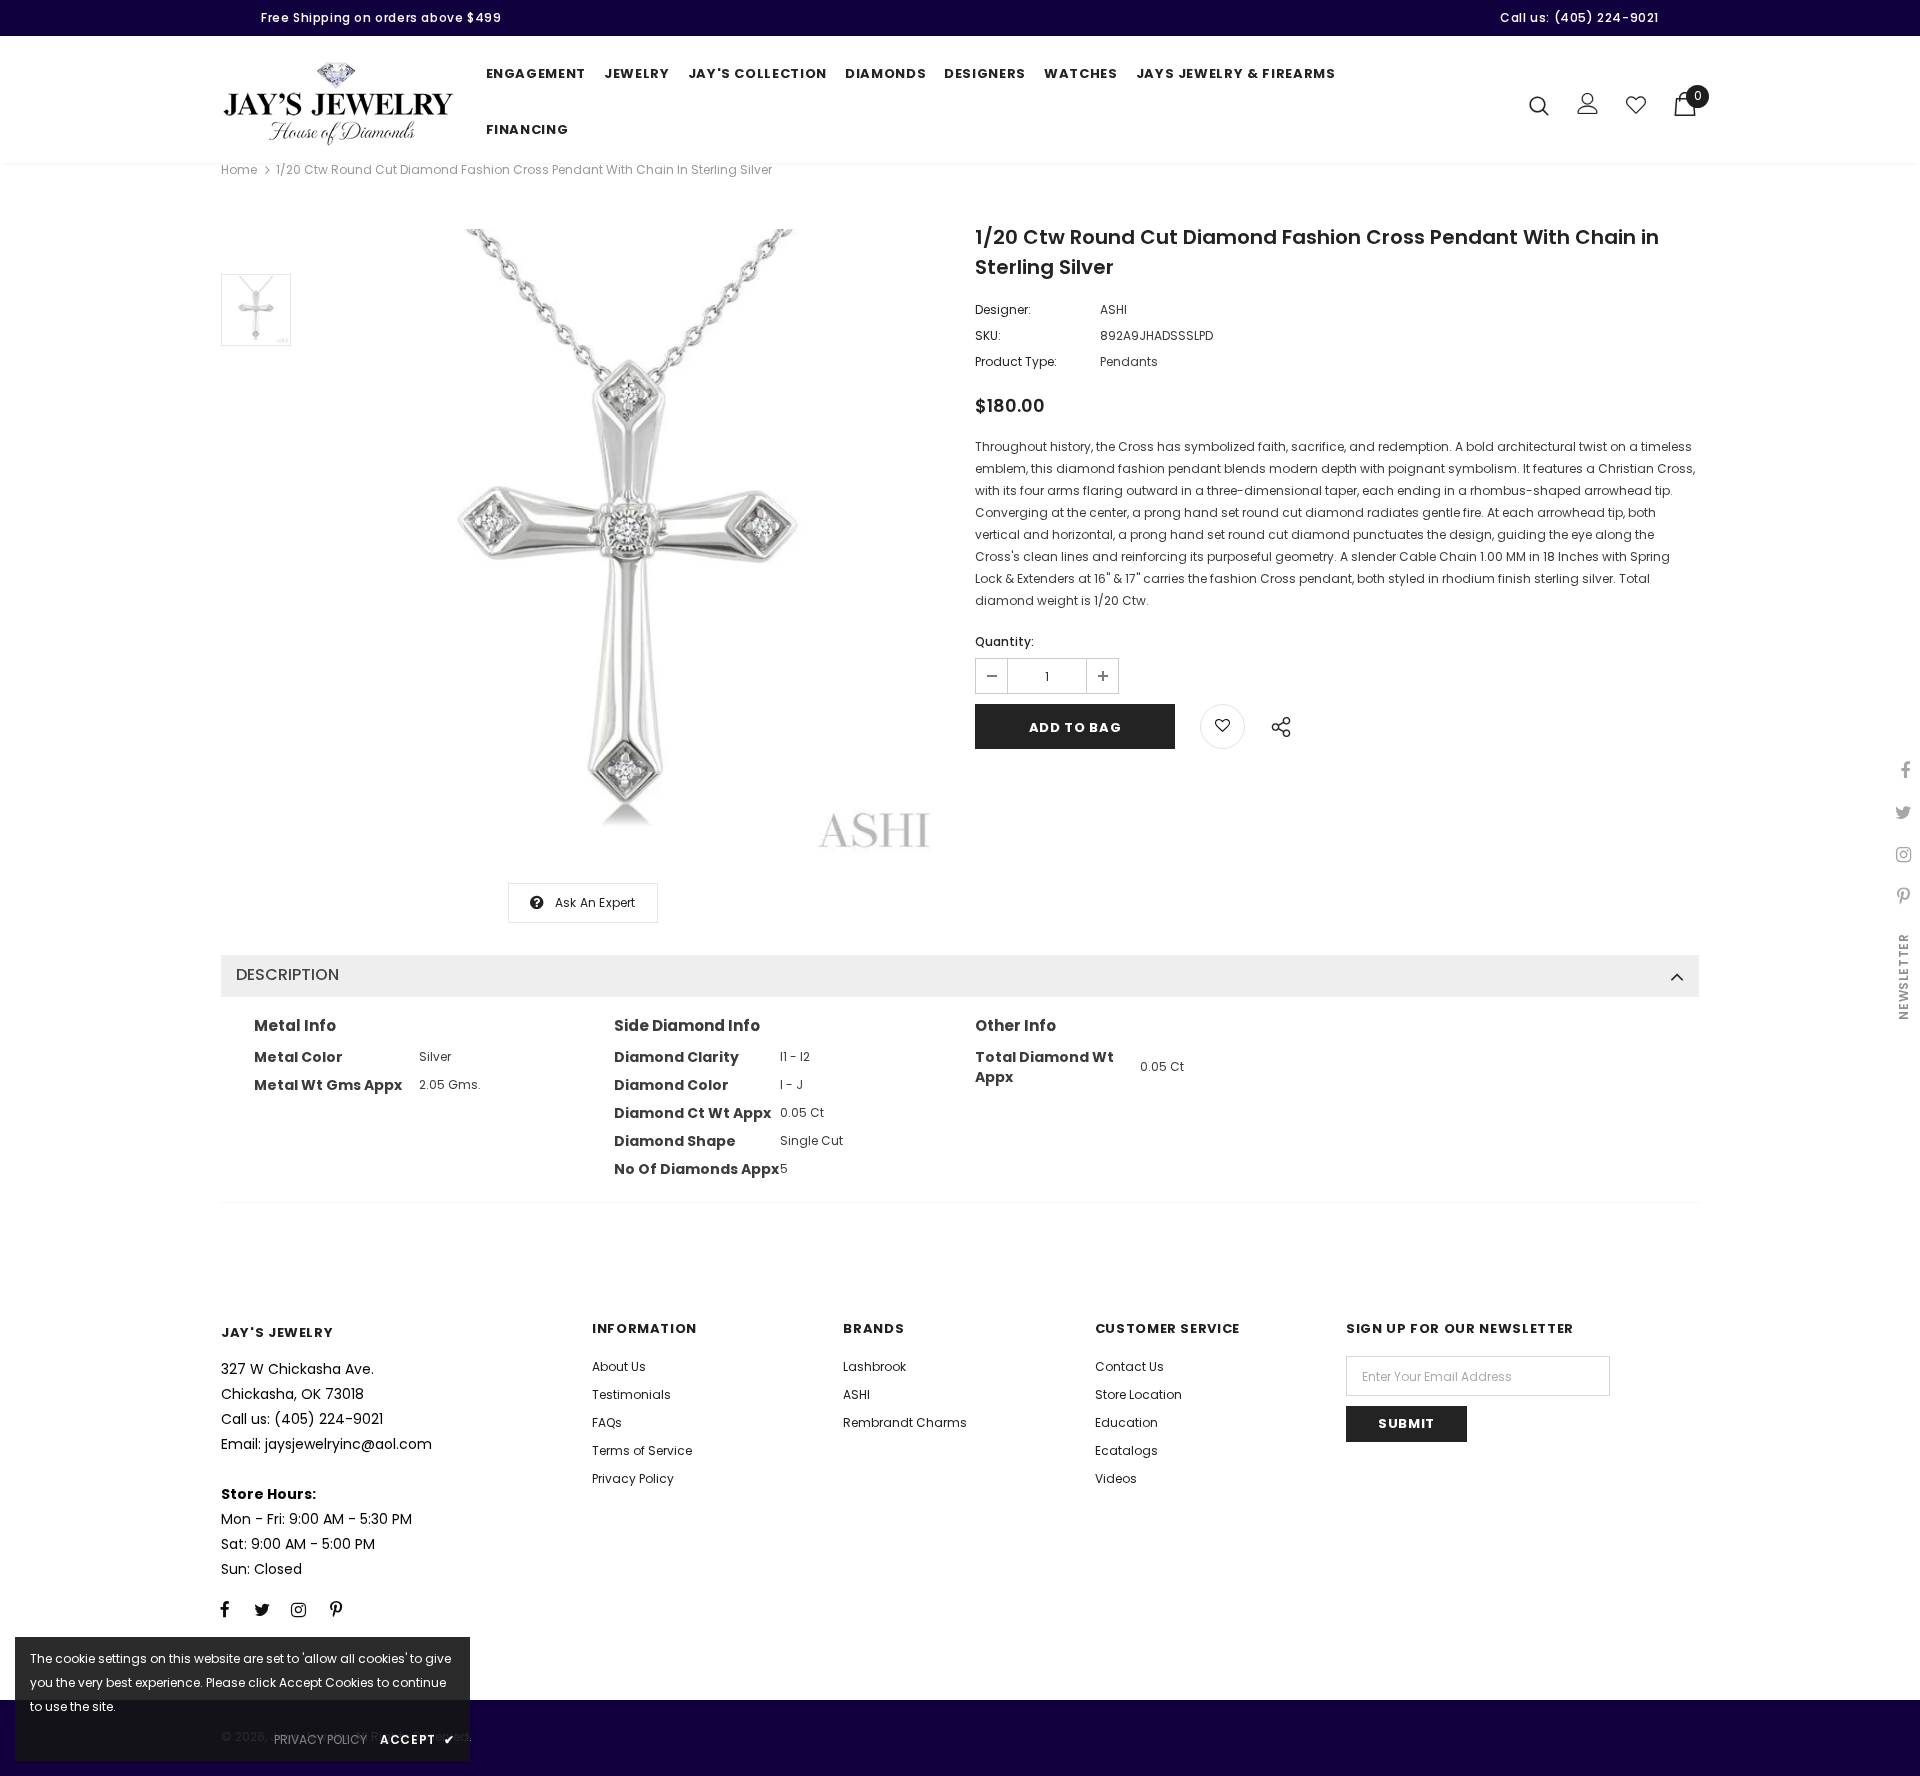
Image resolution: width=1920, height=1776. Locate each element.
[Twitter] (262, 1610)
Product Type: (1016, 361)
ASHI (1113, 309)
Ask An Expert (595, 902)
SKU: (988, 335)
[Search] (1539, 105)
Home (239, 169)
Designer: (1003, 309)
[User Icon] (1588, 103)
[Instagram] (299, 1610)
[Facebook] (225, 1610)
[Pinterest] (336, 1610)
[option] (628, 546)
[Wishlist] (1636, 105)
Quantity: (1004, 641)
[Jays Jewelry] (338, 104)
